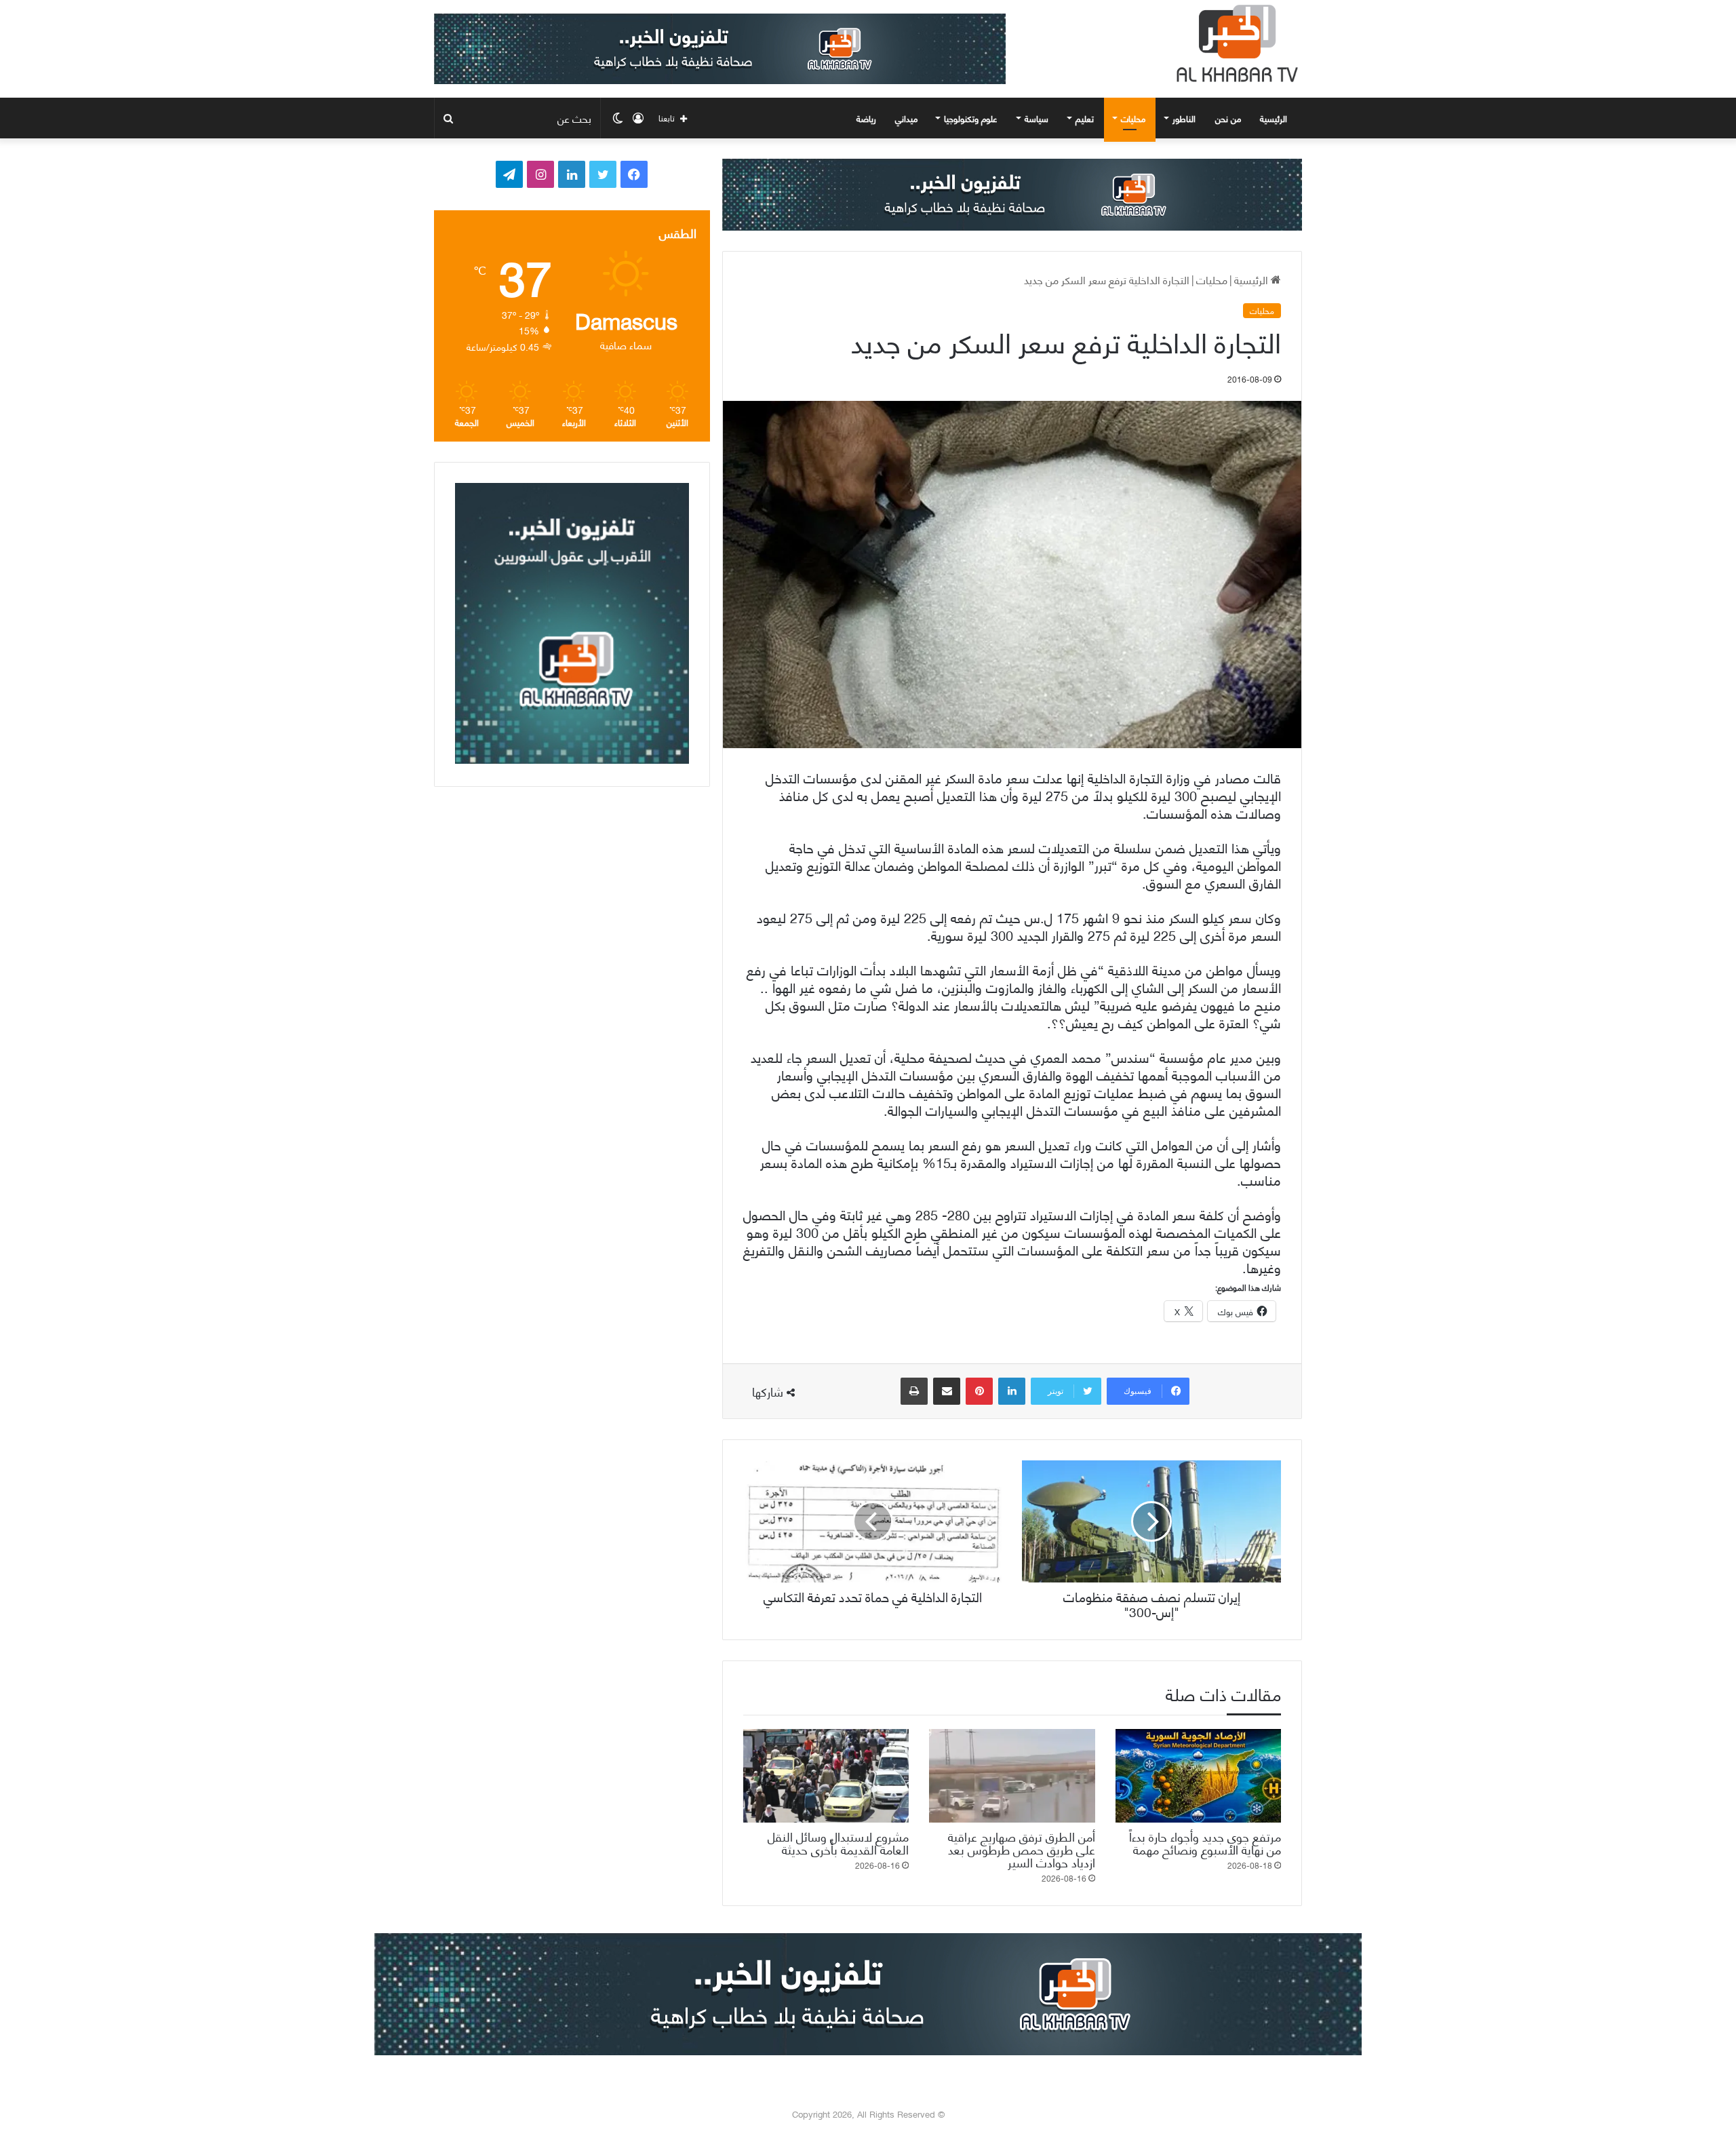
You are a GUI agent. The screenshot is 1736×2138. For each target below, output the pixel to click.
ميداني (906, 118)
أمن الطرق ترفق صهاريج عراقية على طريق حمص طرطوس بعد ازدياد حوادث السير (1022, 1849)
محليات (1133, 118)
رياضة (866, 118)
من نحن (1228, 118)
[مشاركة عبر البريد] (947, 1391)
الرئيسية (1275, 118)
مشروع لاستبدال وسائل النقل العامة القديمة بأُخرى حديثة (838, 1842)
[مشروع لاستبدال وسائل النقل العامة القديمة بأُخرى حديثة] (826, 1776)
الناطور (1184, 118)
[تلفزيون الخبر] (1234, 43)
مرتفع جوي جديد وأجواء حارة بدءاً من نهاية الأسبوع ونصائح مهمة (1205, 1842)
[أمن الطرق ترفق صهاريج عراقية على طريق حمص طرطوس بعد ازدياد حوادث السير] (1012, 1776)
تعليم (1085, 118)
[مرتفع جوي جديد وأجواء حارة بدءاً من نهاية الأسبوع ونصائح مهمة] (1198, 1776)
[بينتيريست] (979, 1391)
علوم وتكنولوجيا (971, 118)
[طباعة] (914, 1391)
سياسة (1037, 118)
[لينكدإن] (1012, 1391)
